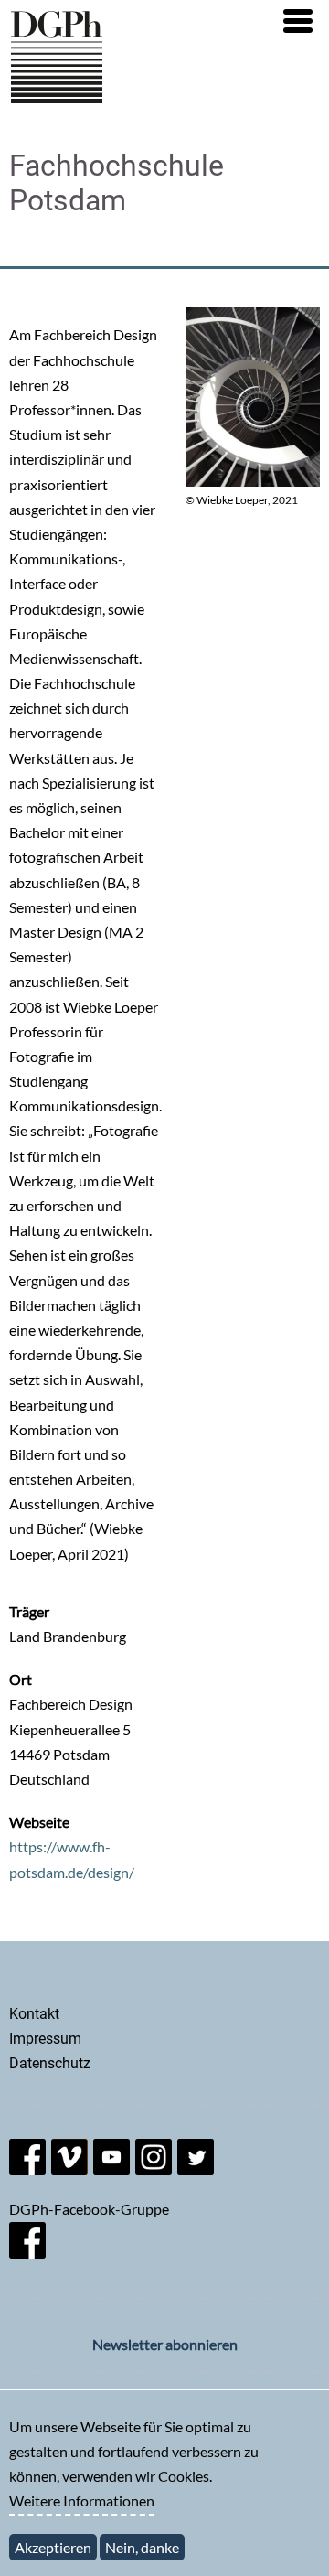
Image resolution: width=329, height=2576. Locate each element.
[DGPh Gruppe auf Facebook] (27, 2253)
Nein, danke (142, 2547)
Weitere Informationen (82, 2501)
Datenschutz (50, 2063)
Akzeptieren (53, 2547)
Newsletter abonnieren (165, 2344)
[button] (298, 21)
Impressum (45, 2039)
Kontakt (34, 2014)
